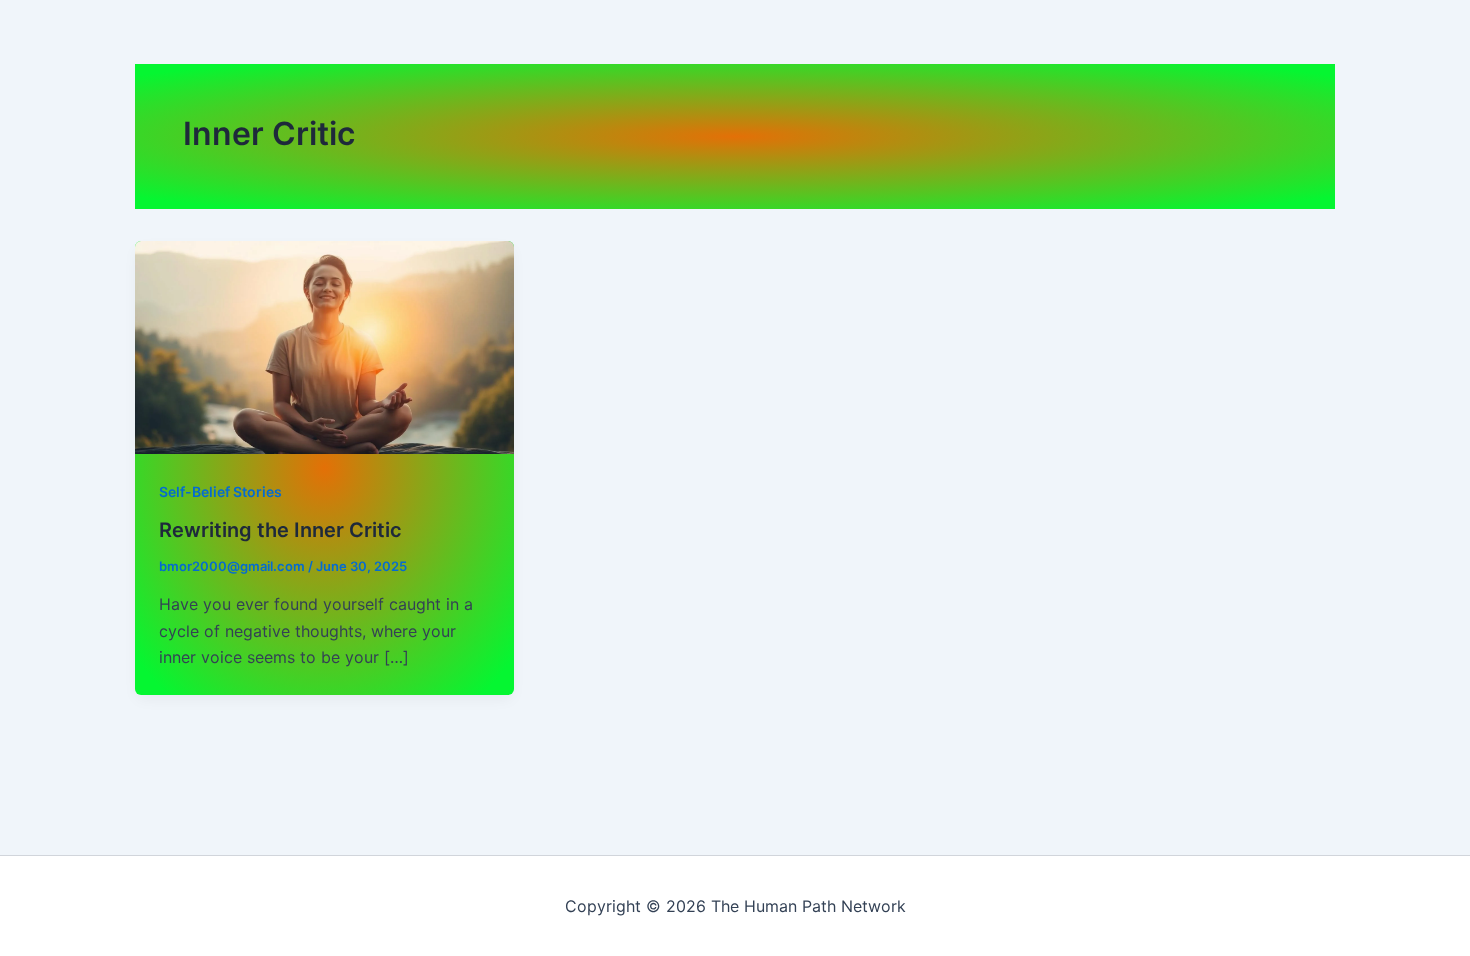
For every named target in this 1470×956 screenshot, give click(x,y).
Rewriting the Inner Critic (280, 530)
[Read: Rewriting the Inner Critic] (324, 346)
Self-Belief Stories (220, 491)
